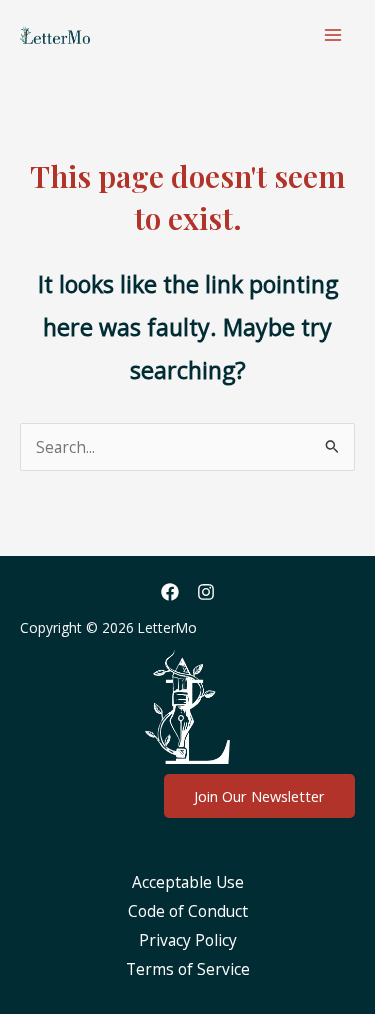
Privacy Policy (188, 940)
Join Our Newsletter (259, 796)
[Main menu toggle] (333, 34)
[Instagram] (206, 592)
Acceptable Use (188, 882)
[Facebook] (170, 592)
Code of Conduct (188, 911)
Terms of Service (188, 969)
